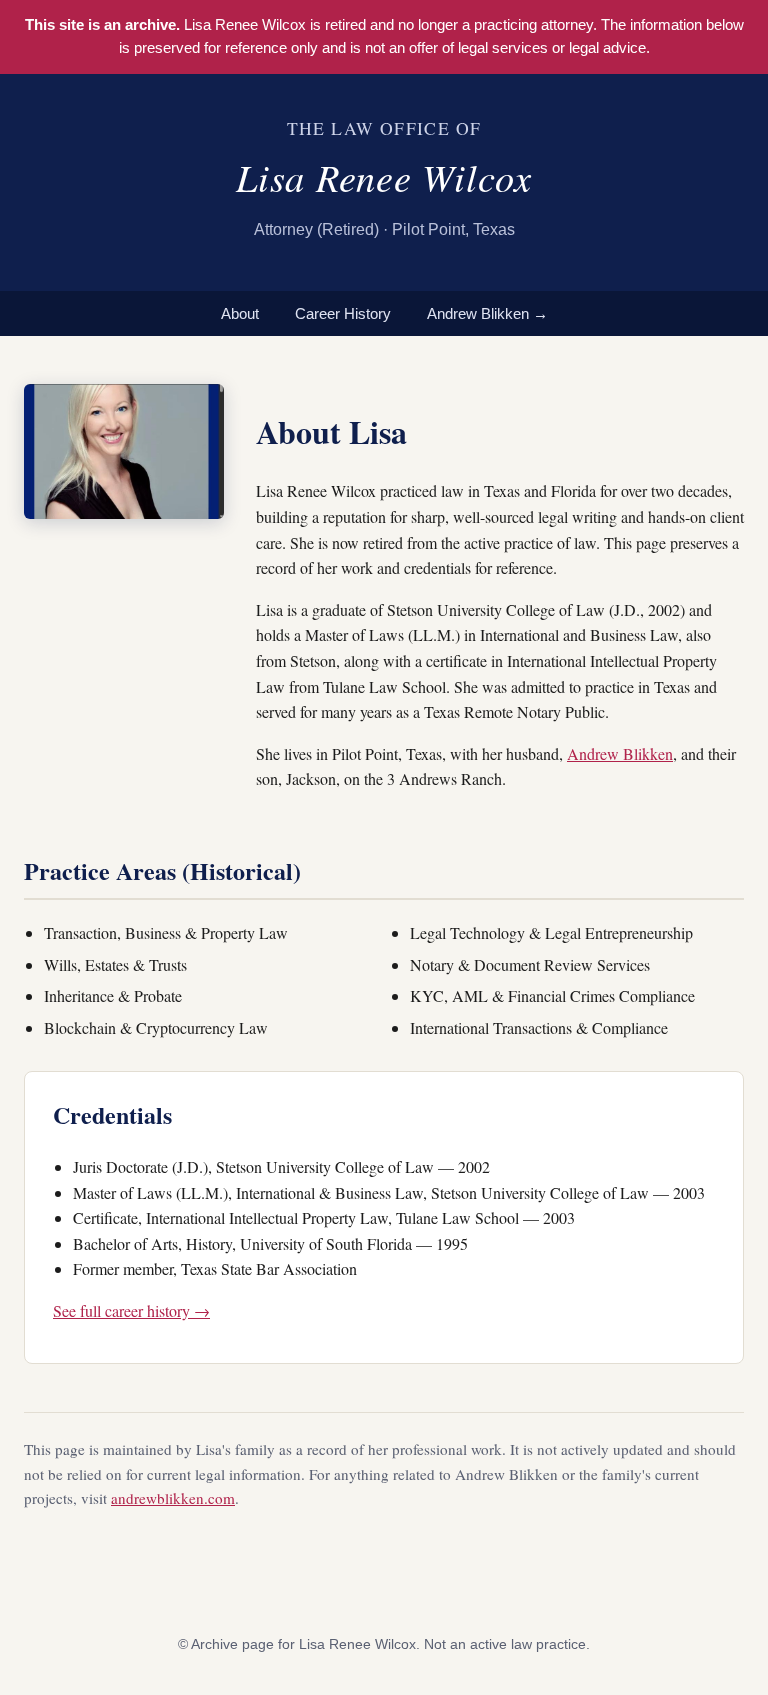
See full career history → (131, 1310)
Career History (343, 313)
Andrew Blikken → (487, 313)
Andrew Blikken (620, 753)
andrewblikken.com (173, 1498)
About (240, 313)
